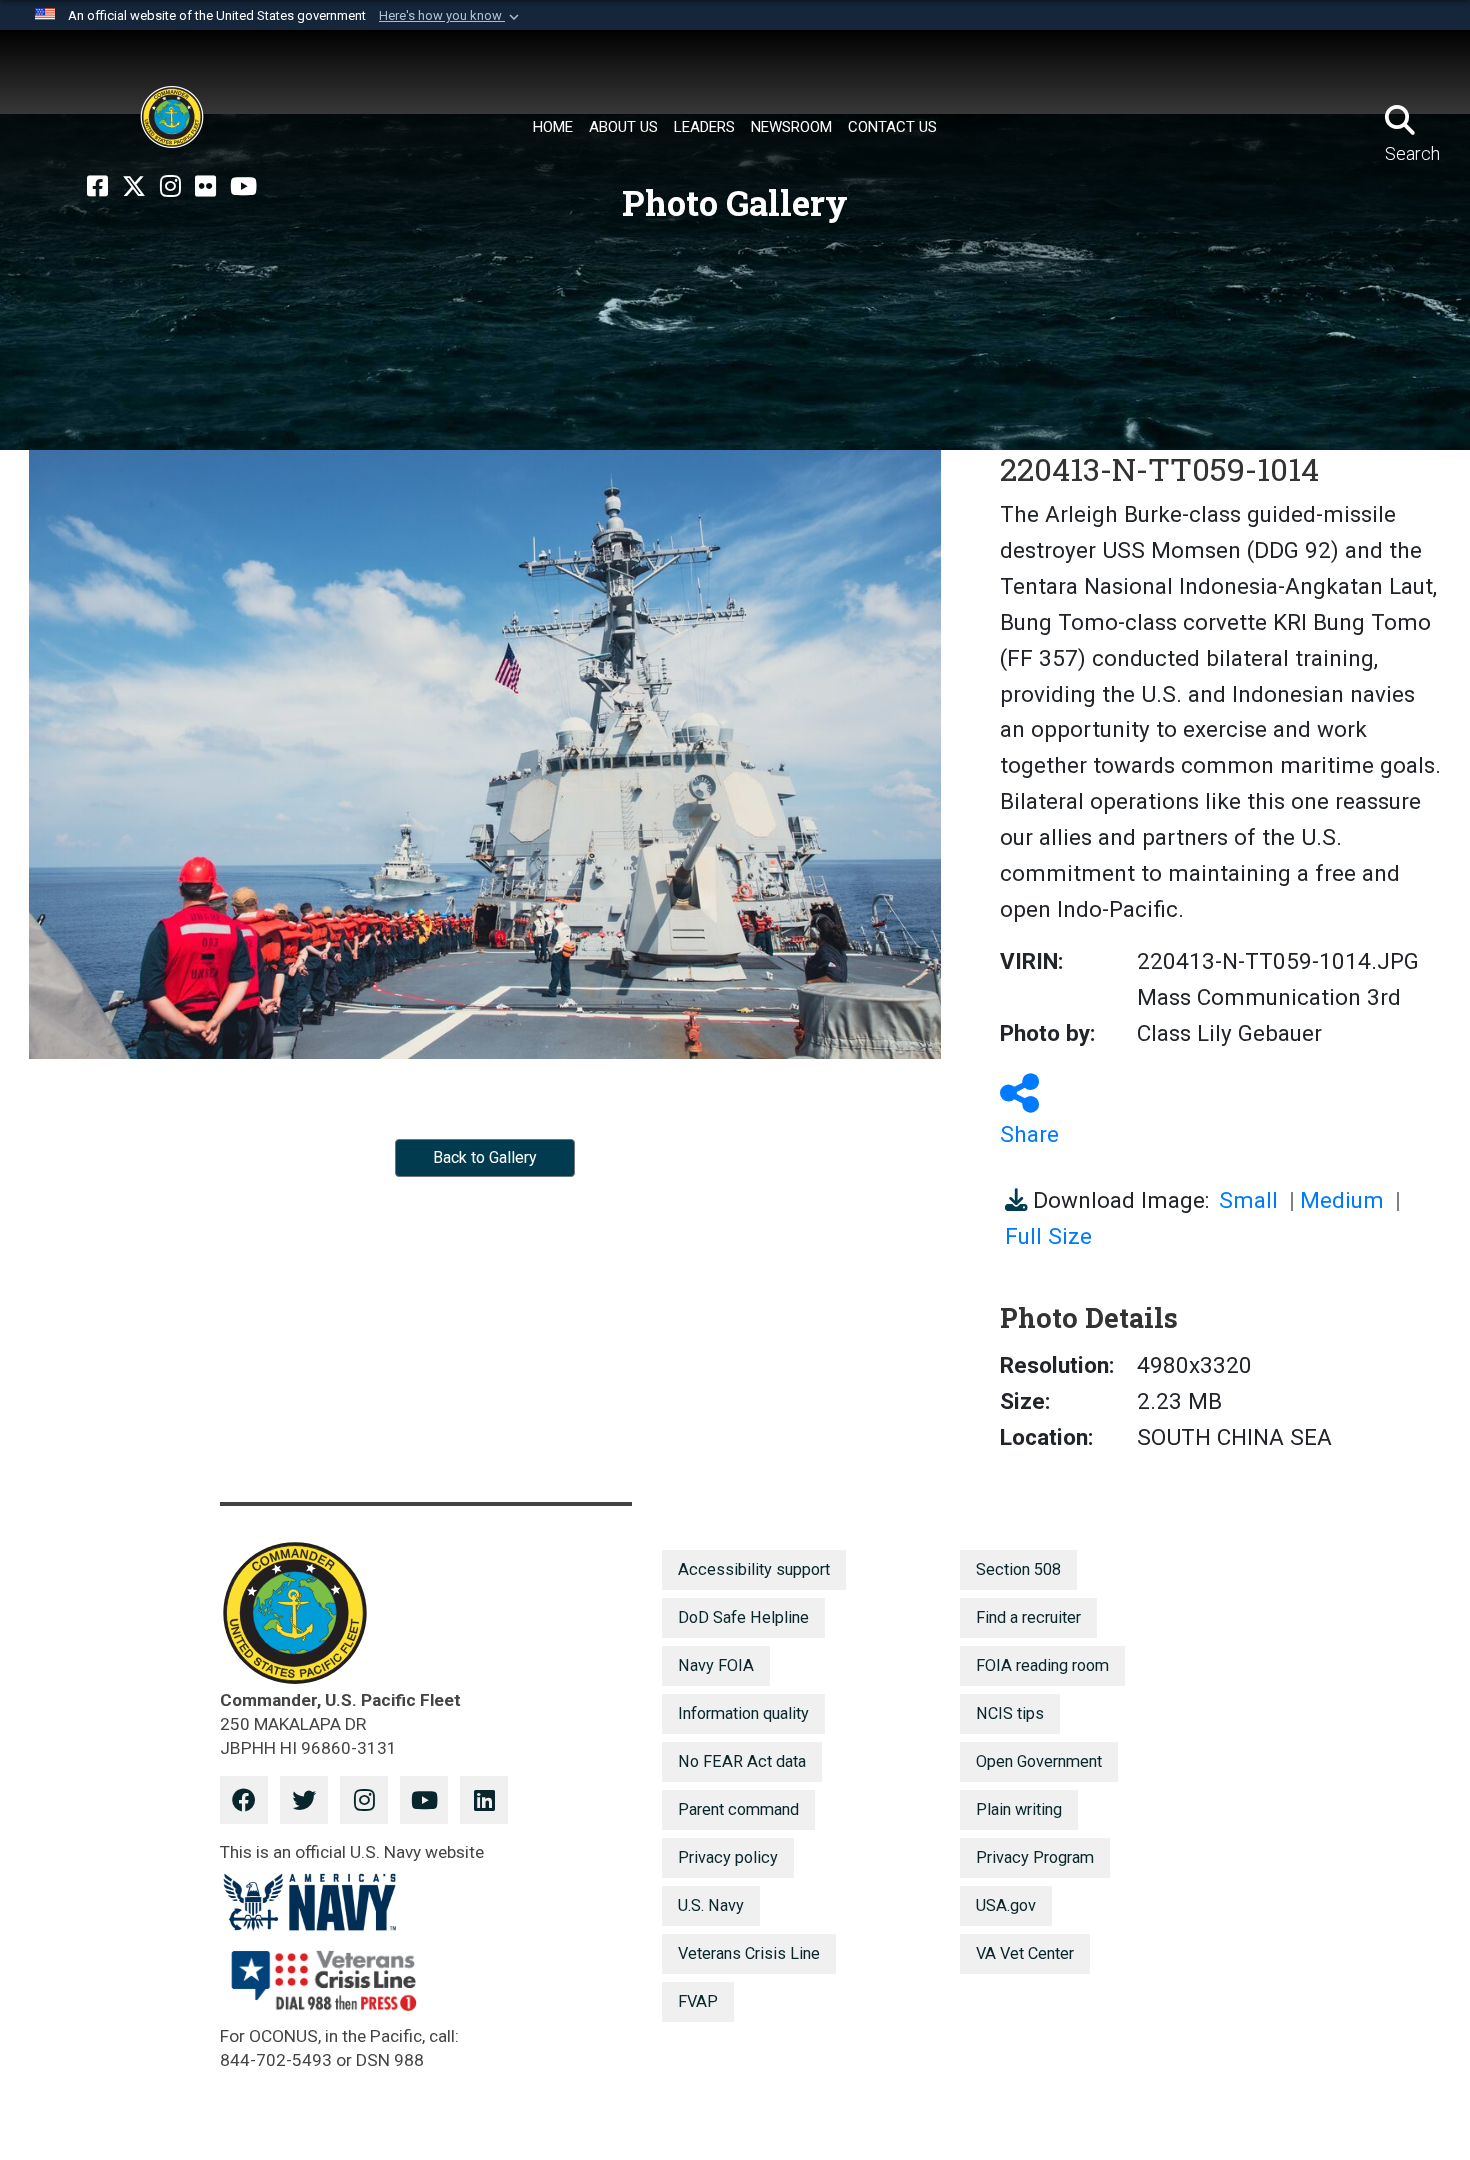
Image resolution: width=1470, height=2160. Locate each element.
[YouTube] (243, 187)
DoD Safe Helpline (743, 1617)
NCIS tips (1010, 1713)
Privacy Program (1035, 1857)
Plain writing (1019, 1809)
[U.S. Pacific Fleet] (172, 117)
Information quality (743, 1713)
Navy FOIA (716, 1665)
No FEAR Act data (742, 1761)
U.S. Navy (711, 1905)
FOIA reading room (1042, 1665)
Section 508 (1018, 1569)
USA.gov (1006, 1905)
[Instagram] (170, 187)
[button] (451, 16)
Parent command (738, 1809)
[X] (134, 187)
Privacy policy (728, 1857)
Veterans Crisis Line (749, 1953)
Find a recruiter (1028, 1617)
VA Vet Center (1025, 1953)
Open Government (1039, 1761)
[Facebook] (97, 187)
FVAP (698, 2001)
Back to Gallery (485, 1157)
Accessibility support (754, 1569)
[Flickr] (205, 187)
